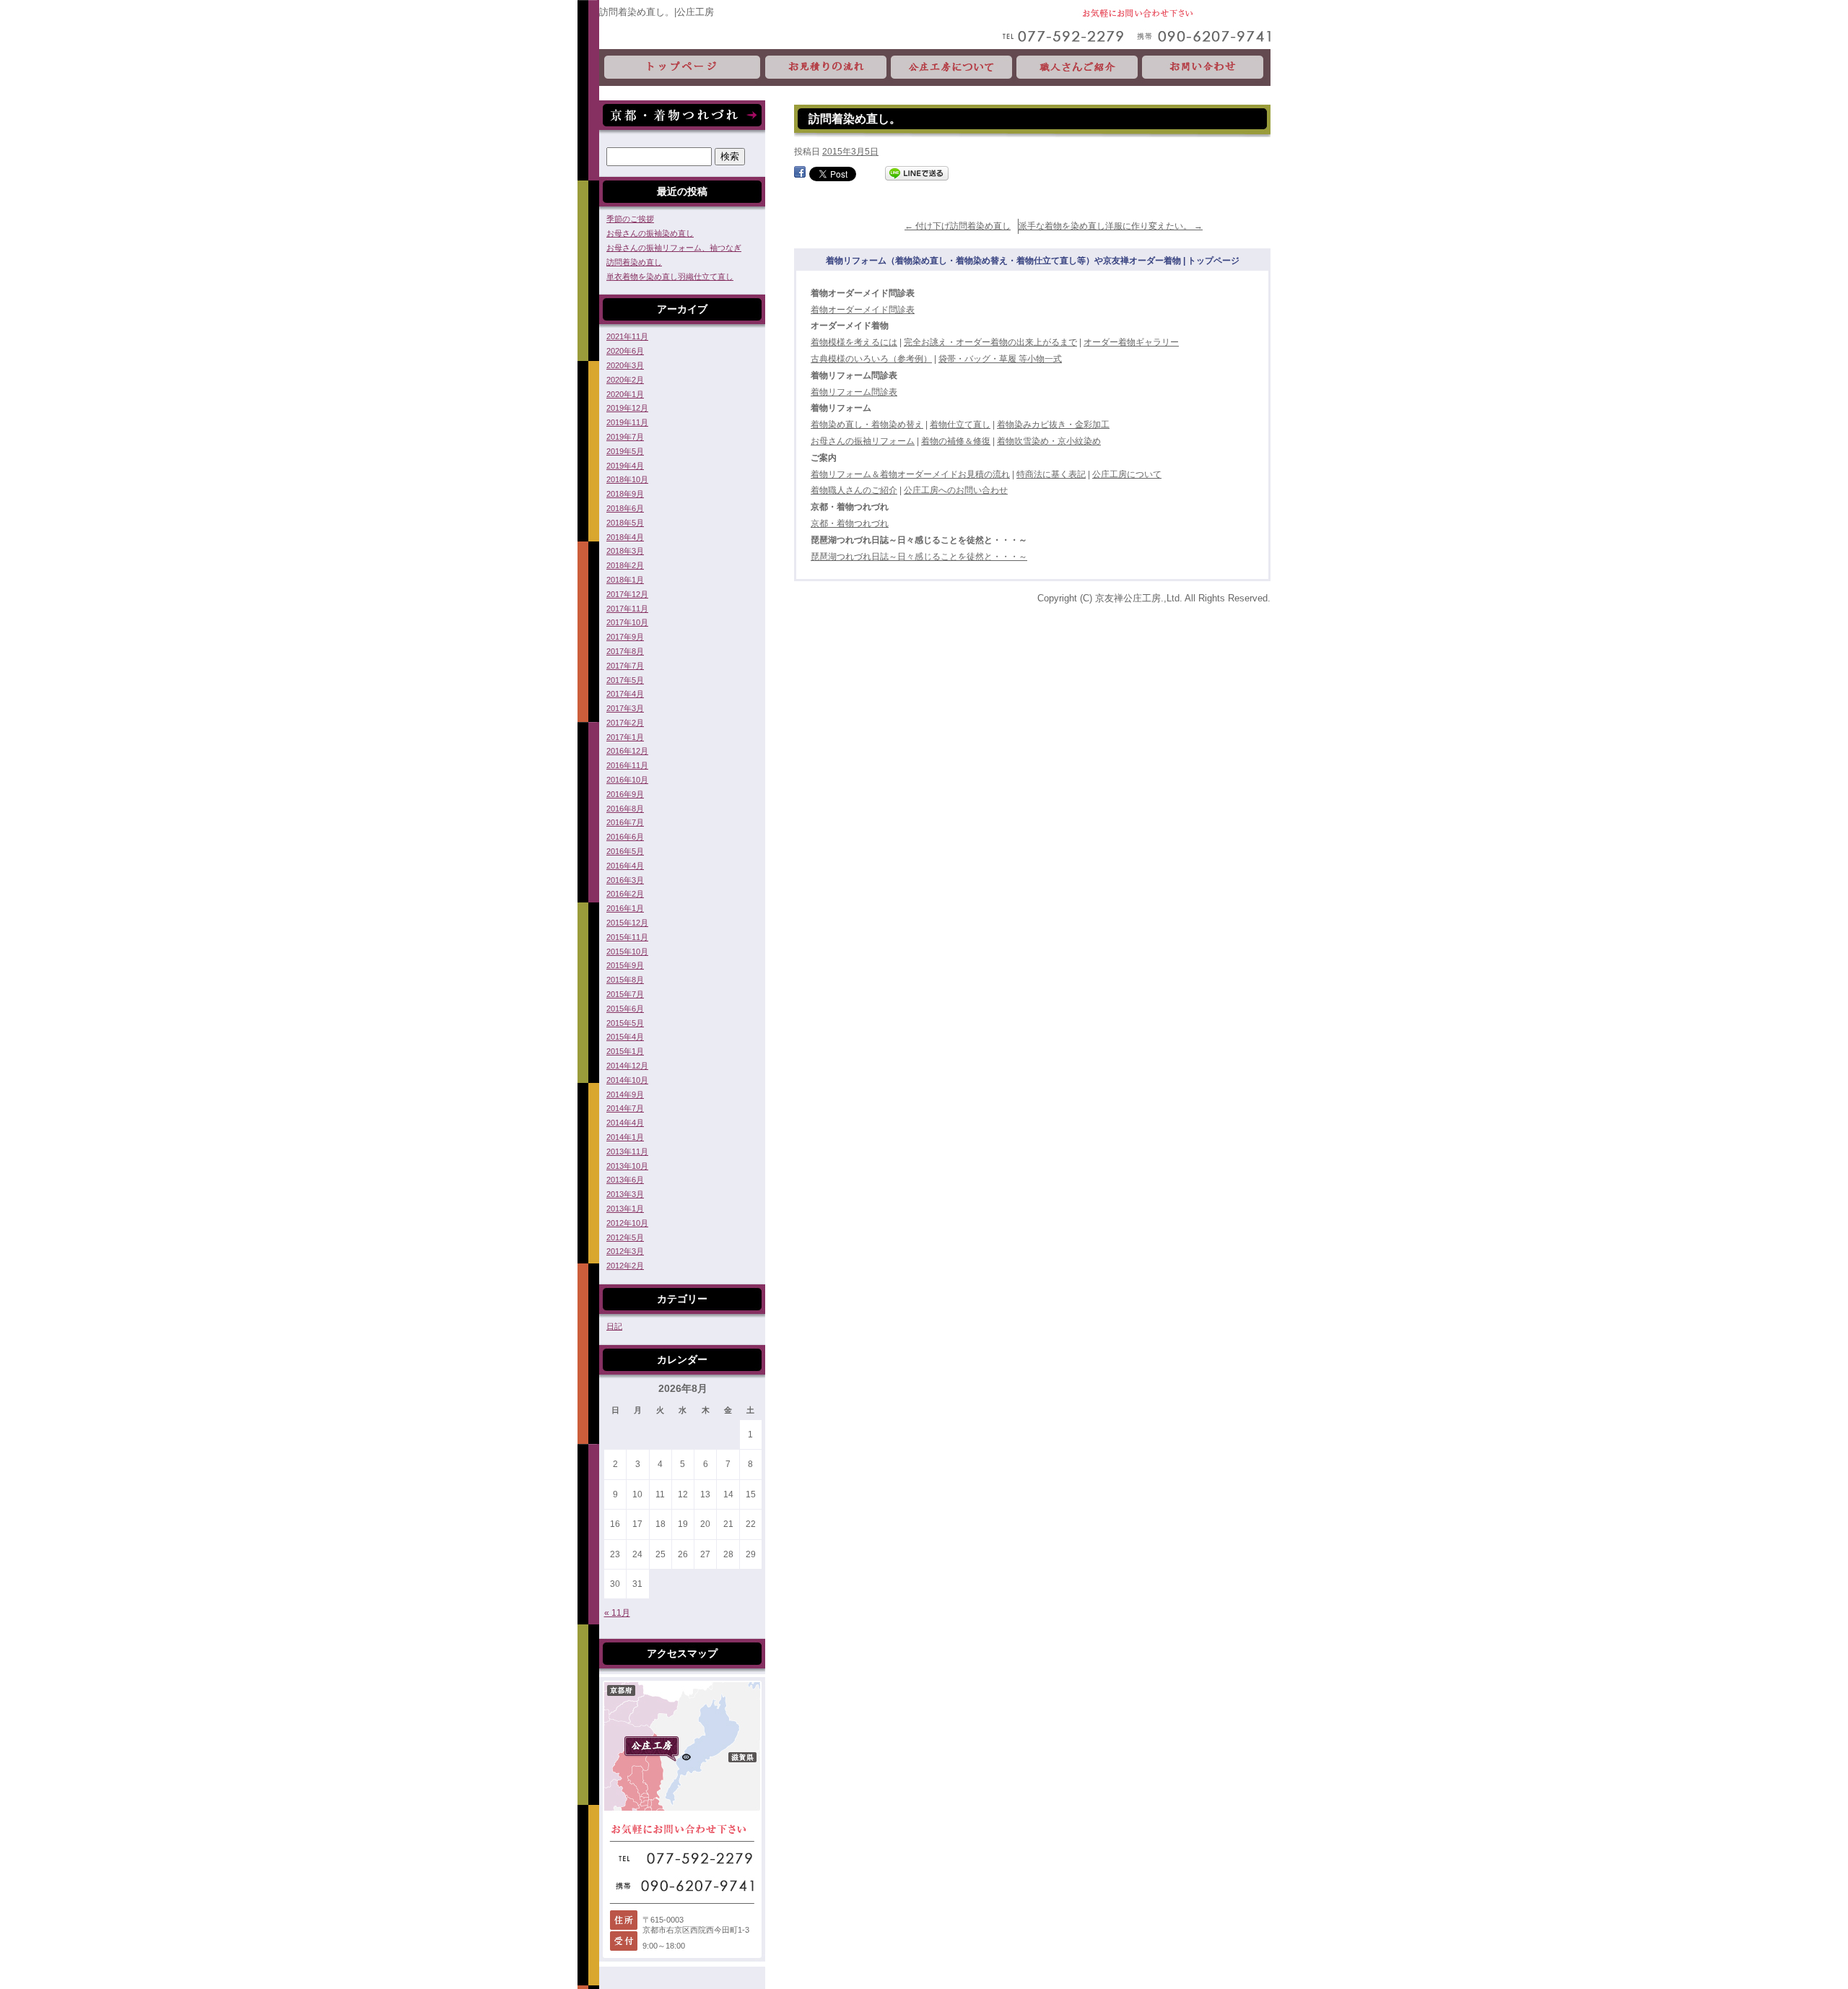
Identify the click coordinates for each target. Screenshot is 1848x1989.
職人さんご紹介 (1077, 68)
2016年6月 (625, 837)
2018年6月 (625, 508)
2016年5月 (625, 851)
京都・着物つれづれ (850, 523)
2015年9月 (625, 965)
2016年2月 (625, 894)
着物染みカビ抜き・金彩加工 (1053, 425)
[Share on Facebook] (800, 173)
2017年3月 (625, 708)
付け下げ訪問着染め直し (958, 226)
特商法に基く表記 (1051, 474)
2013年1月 (625, 1209)
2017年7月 (625, 666)
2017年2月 (625, 723)
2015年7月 (625, 994)
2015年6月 (625, 1009)
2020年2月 (625, 380)
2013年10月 (627, 1166)
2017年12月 (627, 594)
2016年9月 (625, 794)
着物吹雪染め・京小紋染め (1049, 441)
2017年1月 (625, 737)
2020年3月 (625, 365)
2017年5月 (625, 680)
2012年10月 (627, 1223)
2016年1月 (625, 908)
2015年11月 (627, 937)
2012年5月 (625, 1237)
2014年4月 (625, 1123)
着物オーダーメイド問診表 (863, 310)
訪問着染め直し (634, 262)
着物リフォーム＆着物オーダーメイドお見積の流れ (910, 474)
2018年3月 (625, 551)
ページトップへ (1703, 1718)
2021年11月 (627, 336)
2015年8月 (625, 980)
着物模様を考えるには (854, 342)
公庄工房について (951, 68)
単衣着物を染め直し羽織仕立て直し (670, 277)
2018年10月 (627, 479)
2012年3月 (625, 1251)
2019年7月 (625, 437)
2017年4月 (625, 694)
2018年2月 (625, 565)
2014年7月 (625, 1108)
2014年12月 (627, 1066)
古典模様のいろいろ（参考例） (871, 359)
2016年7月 (625, 822)
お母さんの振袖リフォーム (863, 441)
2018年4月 (625, 537)
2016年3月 (625, 880)
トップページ (681, 68)
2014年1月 (625, 1137)
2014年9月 (625, 1094)
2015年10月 (627, 952)
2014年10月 (627, 1080)
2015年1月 (625, 1051)
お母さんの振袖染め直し (650, 233)
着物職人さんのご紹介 (854, 490)
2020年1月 (625, 394)
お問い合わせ (1205, 68)
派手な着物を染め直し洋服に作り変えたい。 (1111, 226)
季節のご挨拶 (630, 219)
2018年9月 (625, 494)
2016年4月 (625, 866)
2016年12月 (627, 751)
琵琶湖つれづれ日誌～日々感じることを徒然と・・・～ (919, 557)
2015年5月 (625, 1023)
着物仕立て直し (960, 425)
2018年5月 (625, 523)
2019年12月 (627, 408)
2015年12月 (627, 923)
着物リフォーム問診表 (854, 392)
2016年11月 (627, 765)
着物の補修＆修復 (956, 441)
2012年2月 (625, 1266)
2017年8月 (625, 651)
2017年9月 (625, 637)
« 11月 (617, 1613)
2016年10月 (627, 780)
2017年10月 (627, 622)
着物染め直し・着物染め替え (867, 425)
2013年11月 (627, 1152)
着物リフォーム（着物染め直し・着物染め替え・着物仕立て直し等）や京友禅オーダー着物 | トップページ (1033, 261)
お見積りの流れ (826, 68)
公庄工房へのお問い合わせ (956, 490)
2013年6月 (625, 1180)
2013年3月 (625, 1194)
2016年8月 (625, 809)
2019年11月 (627, 422)
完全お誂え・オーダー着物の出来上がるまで (990, 342)
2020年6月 (625, 351)
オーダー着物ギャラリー (1131, 342)
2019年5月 (625, 451)
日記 (614, 1326)
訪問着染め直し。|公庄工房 (657, 12)
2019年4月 (625, 466)
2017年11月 (627, 609)
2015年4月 (625, 1037)
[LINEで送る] (917, 173)
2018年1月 (625, 580)
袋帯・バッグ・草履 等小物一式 (1000, 359)
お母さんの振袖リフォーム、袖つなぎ (674, 248)
